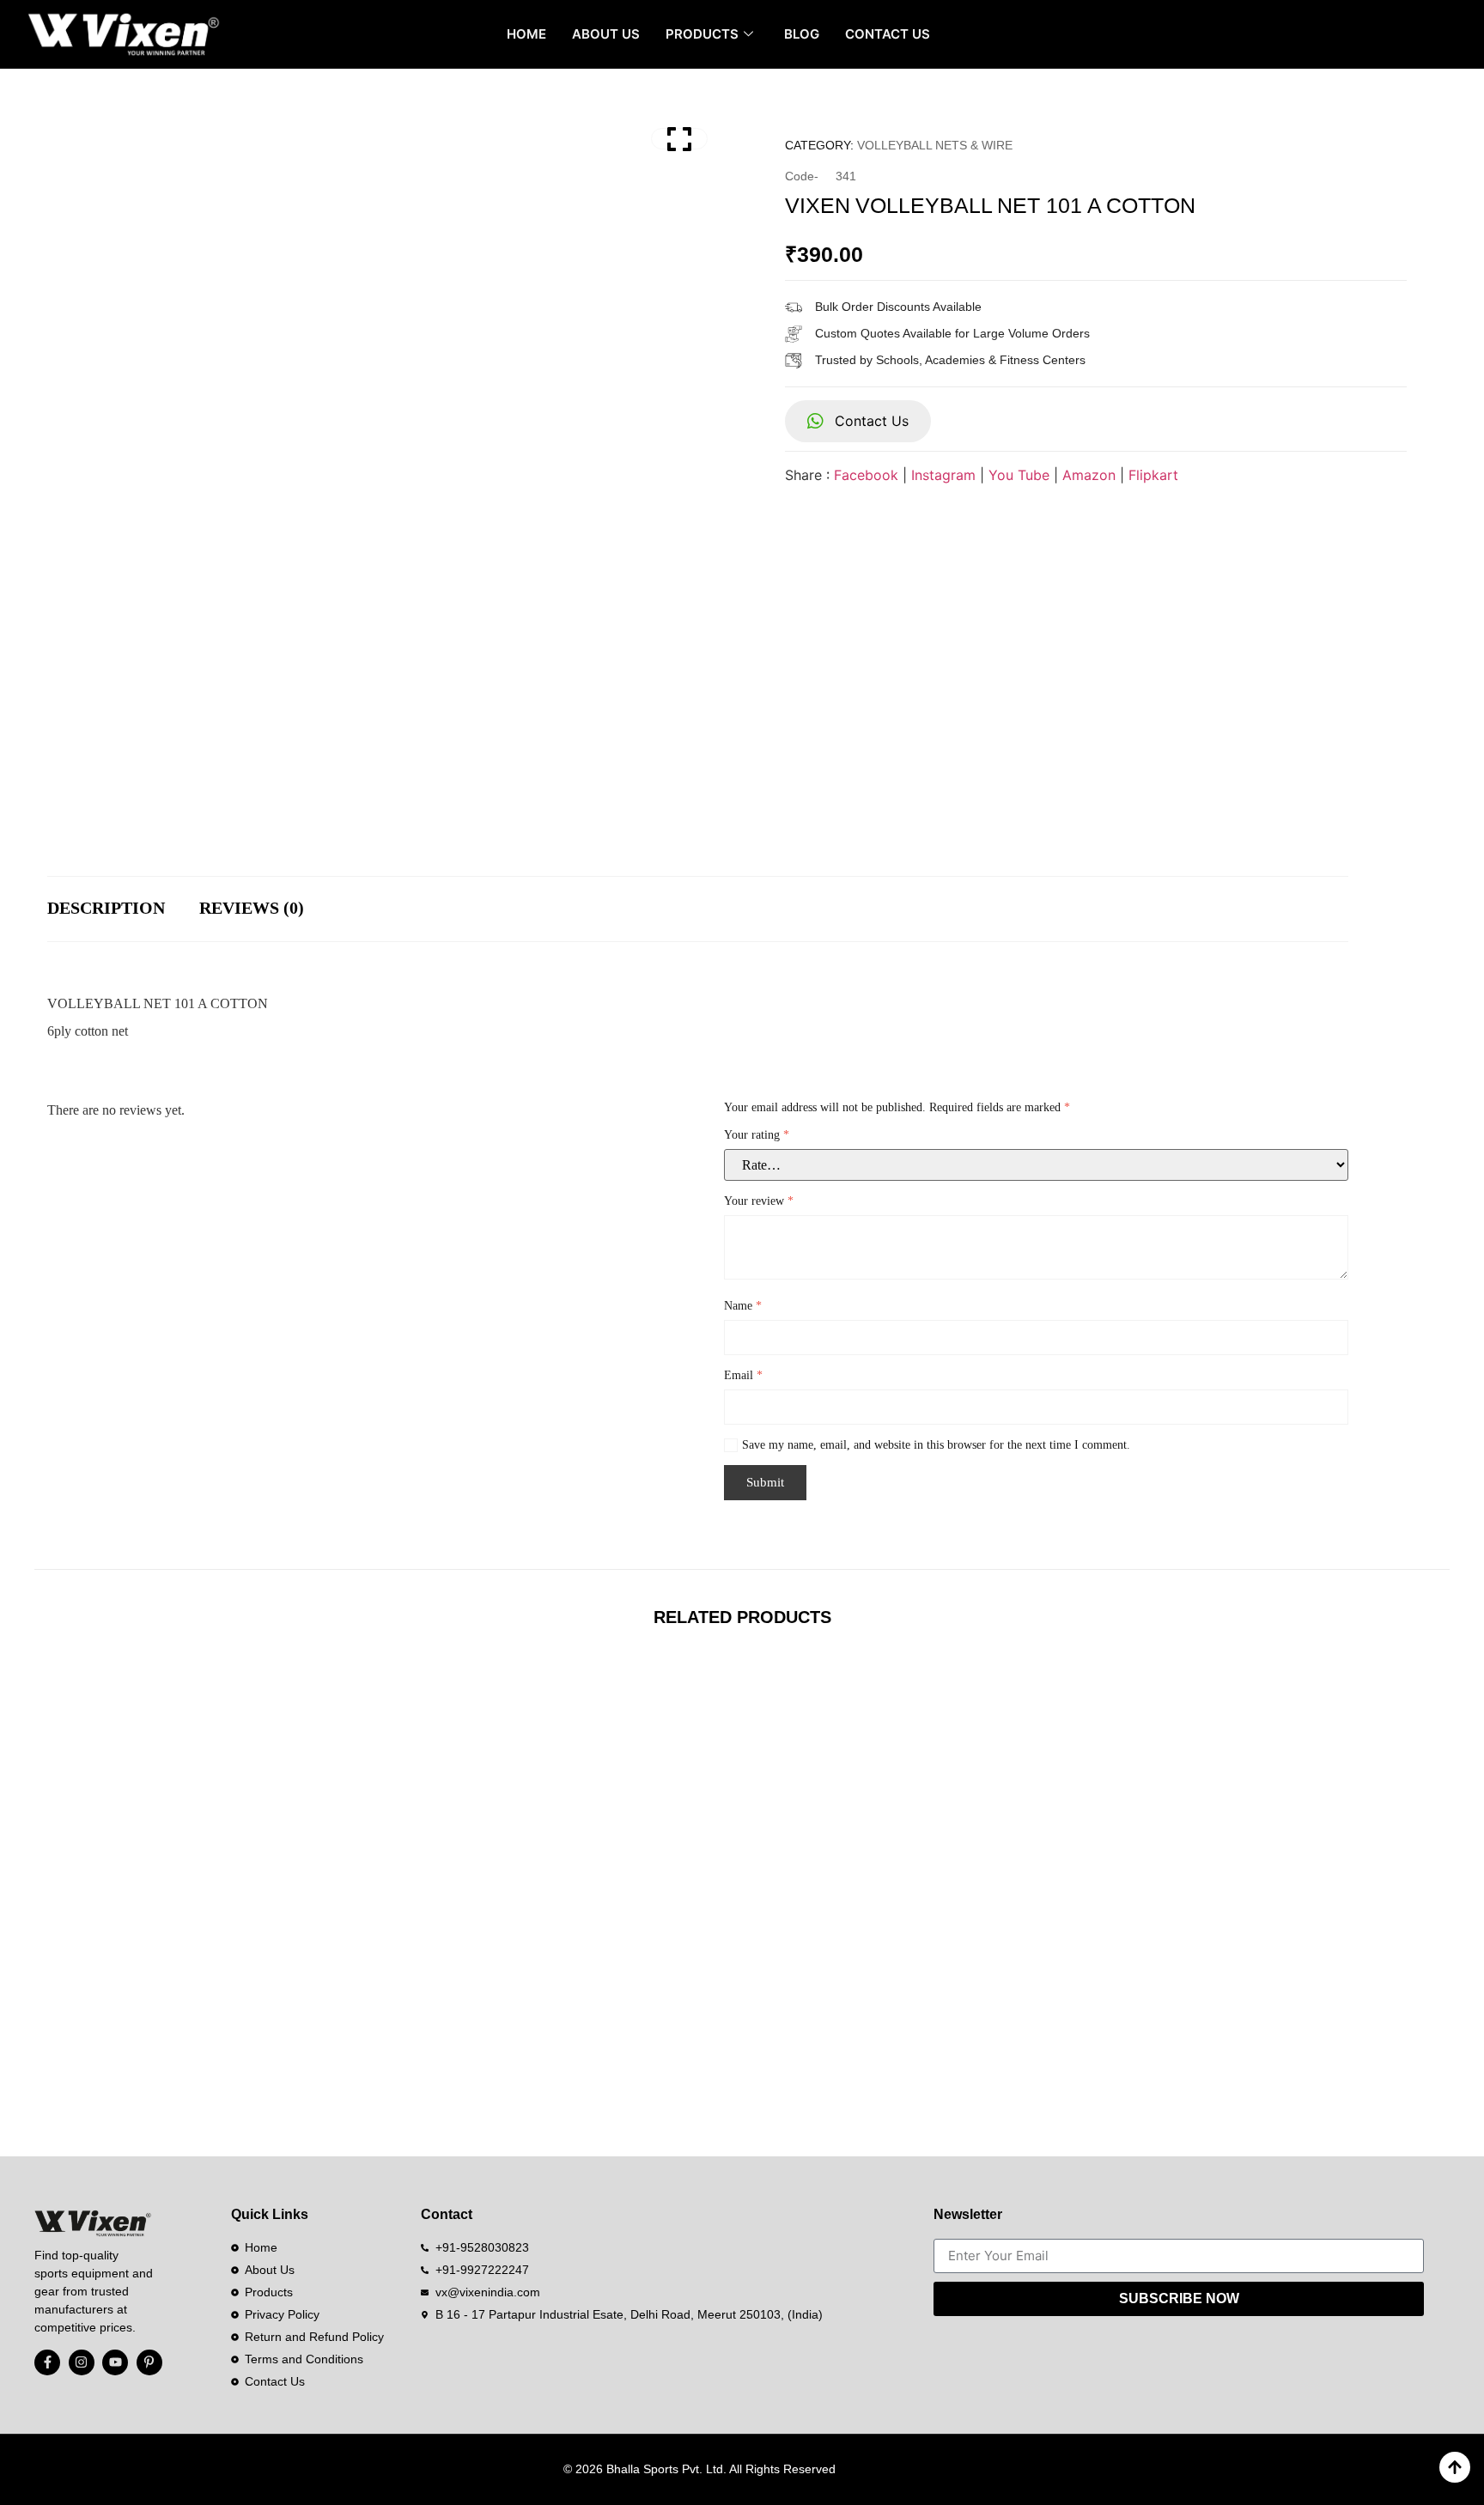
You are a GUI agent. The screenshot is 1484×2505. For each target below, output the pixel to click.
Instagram (943, 475)
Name (743, 1306)
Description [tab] (106, 908)
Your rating (757, 1135)
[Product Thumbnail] (679, 139)
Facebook (866, 475)
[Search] (1439, 34)
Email (743, 1375)
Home (526, 34)
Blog (802, 34)
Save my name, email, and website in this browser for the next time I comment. (936, 1445)
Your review (759, 1201)
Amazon (1089, 475)
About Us (606, 34)
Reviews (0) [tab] (252, 908)
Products (702, 34)
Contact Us (888, 34)
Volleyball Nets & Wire (935, 145)
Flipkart (1153, 475)
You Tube (1019, 475)
